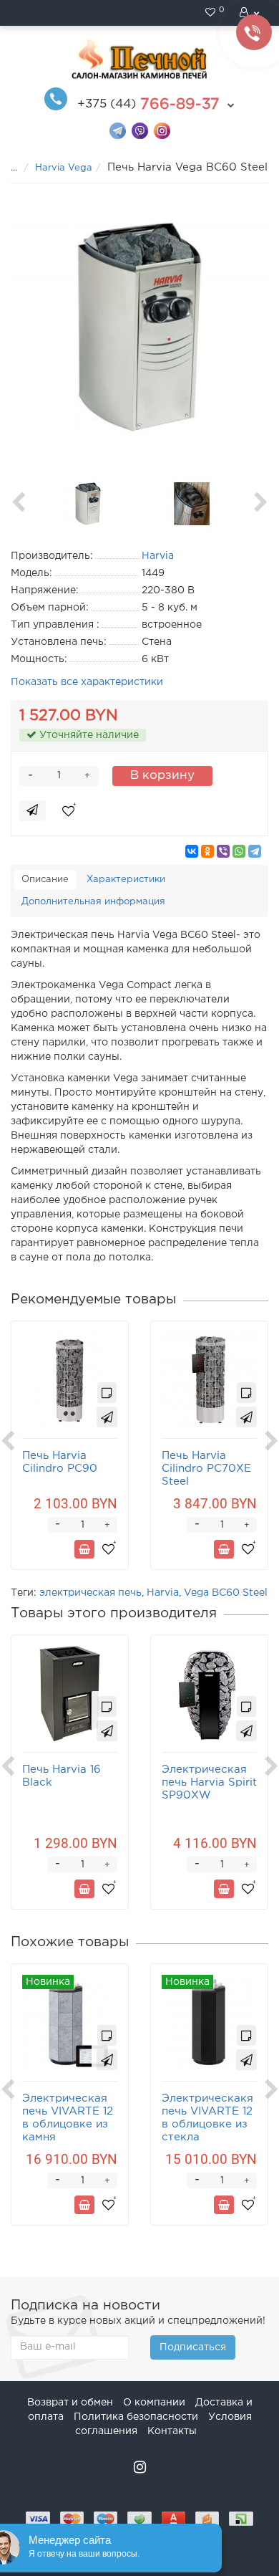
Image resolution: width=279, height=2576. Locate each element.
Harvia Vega (64, 168)
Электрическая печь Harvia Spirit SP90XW (209, 1782)
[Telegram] (255, 851)
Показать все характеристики (87, 682)
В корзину (162, 776)
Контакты (172, 2431)
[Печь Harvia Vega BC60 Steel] (139, 327)
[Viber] (223, 851)
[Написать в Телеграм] (118, 130)
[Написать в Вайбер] (140, 130)
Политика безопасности (136, 2417)
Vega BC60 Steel (226, 1593)
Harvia (163, 1593)
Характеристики (126, 880)
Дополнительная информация (93, 902)
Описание (45, 880)
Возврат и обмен (70, 2403)
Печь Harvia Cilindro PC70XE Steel (206, 1469)
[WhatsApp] (239, 851)
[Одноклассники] (207, 851)
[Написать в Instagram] (162, 130)
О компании (154, 2403)
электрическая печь (90, 1593)
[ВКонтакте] (192, 851)
